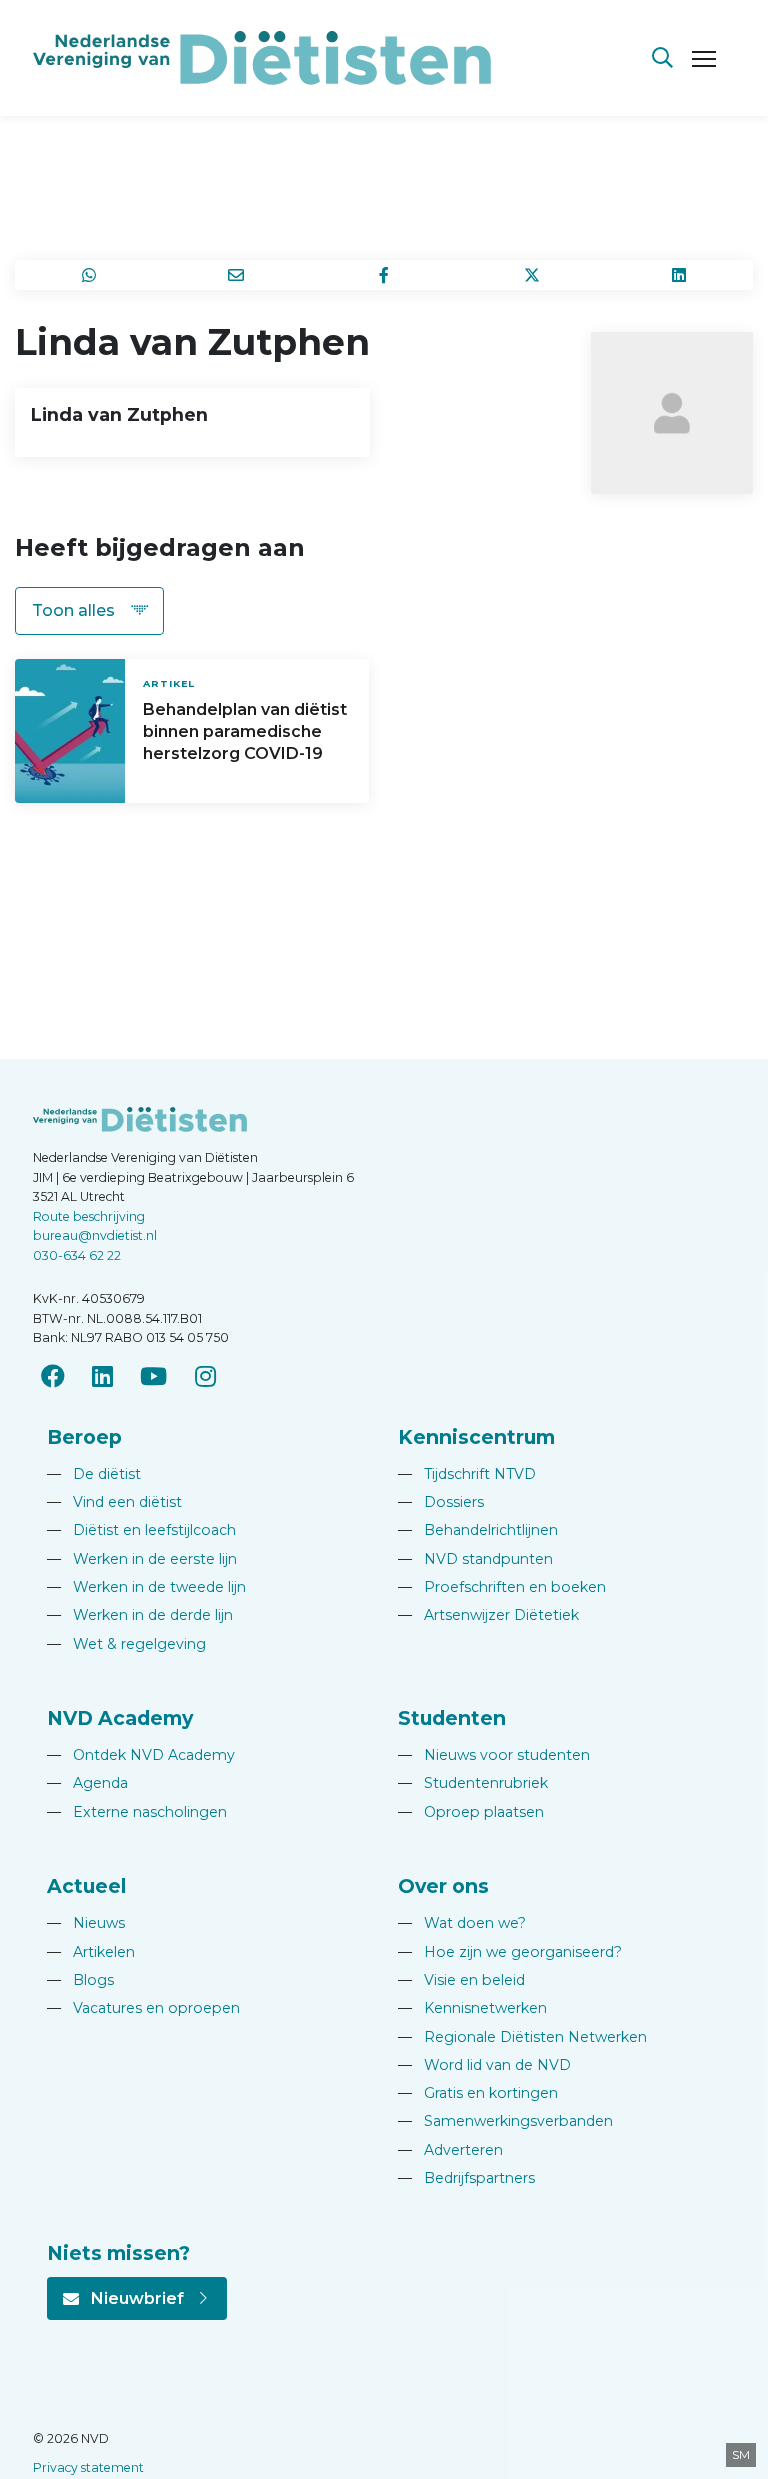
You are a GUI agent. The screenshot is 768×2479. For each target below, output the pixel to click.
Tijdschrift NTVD (467, 1474)
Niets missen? (118, 2253)
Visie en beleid (461, 1980)
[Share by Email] (237, 275)
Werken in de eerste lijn (142, 1559)
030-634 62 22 (77, 1255)
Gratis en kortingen (478, 2093)
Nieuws (86, 1923)
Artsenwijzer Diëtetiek (488, 1615)
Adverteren (450, 2150)
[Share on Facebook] (384, 275)
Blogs (80, 1980)
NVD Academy (120, 1718)
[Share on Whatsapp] (89, 275)
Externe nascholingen (137, 1812)
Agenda (87, 1783)
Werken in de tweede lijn (146, 1587)
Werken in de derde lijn (140, 1615)
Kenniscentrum (476, 1437)
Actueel (86, 1886)
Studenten (452, 1718)
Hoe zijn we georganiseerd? (510, 1952)
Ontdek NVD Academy (141, 1755)
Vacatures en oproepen (143, 2008)
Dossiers (441, 1502)
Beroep (84, 1437)
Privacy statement (88, 2467)
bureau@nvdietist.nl (95, 1235)
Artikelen (91, 1952)
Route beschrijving (89, 1216)
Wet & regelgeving (126, 1644)
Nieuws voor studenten (494, 1755)
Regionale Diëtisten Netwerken (522, 2037)
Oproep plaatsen (471, 1812)
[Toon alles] (89, 611)
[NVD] (262, 56)
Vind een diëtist (114, 1502)
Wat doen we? (462, 1923)
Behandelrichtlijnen (478, 1530)
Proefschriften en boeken (502, 1587)
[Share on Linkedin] (679, 275)
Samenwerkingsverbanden (505, 2121)
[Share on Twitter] (532, 275)
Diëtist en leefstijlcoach (141, 1530)
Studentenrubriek (473, 1783)
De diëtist (94, 1474)
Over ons (443, 1886)
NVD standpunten (475, 1559)
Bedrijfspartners (466, 2178)
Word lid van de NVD (484, 2065)
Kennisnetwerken (472, 2008)
